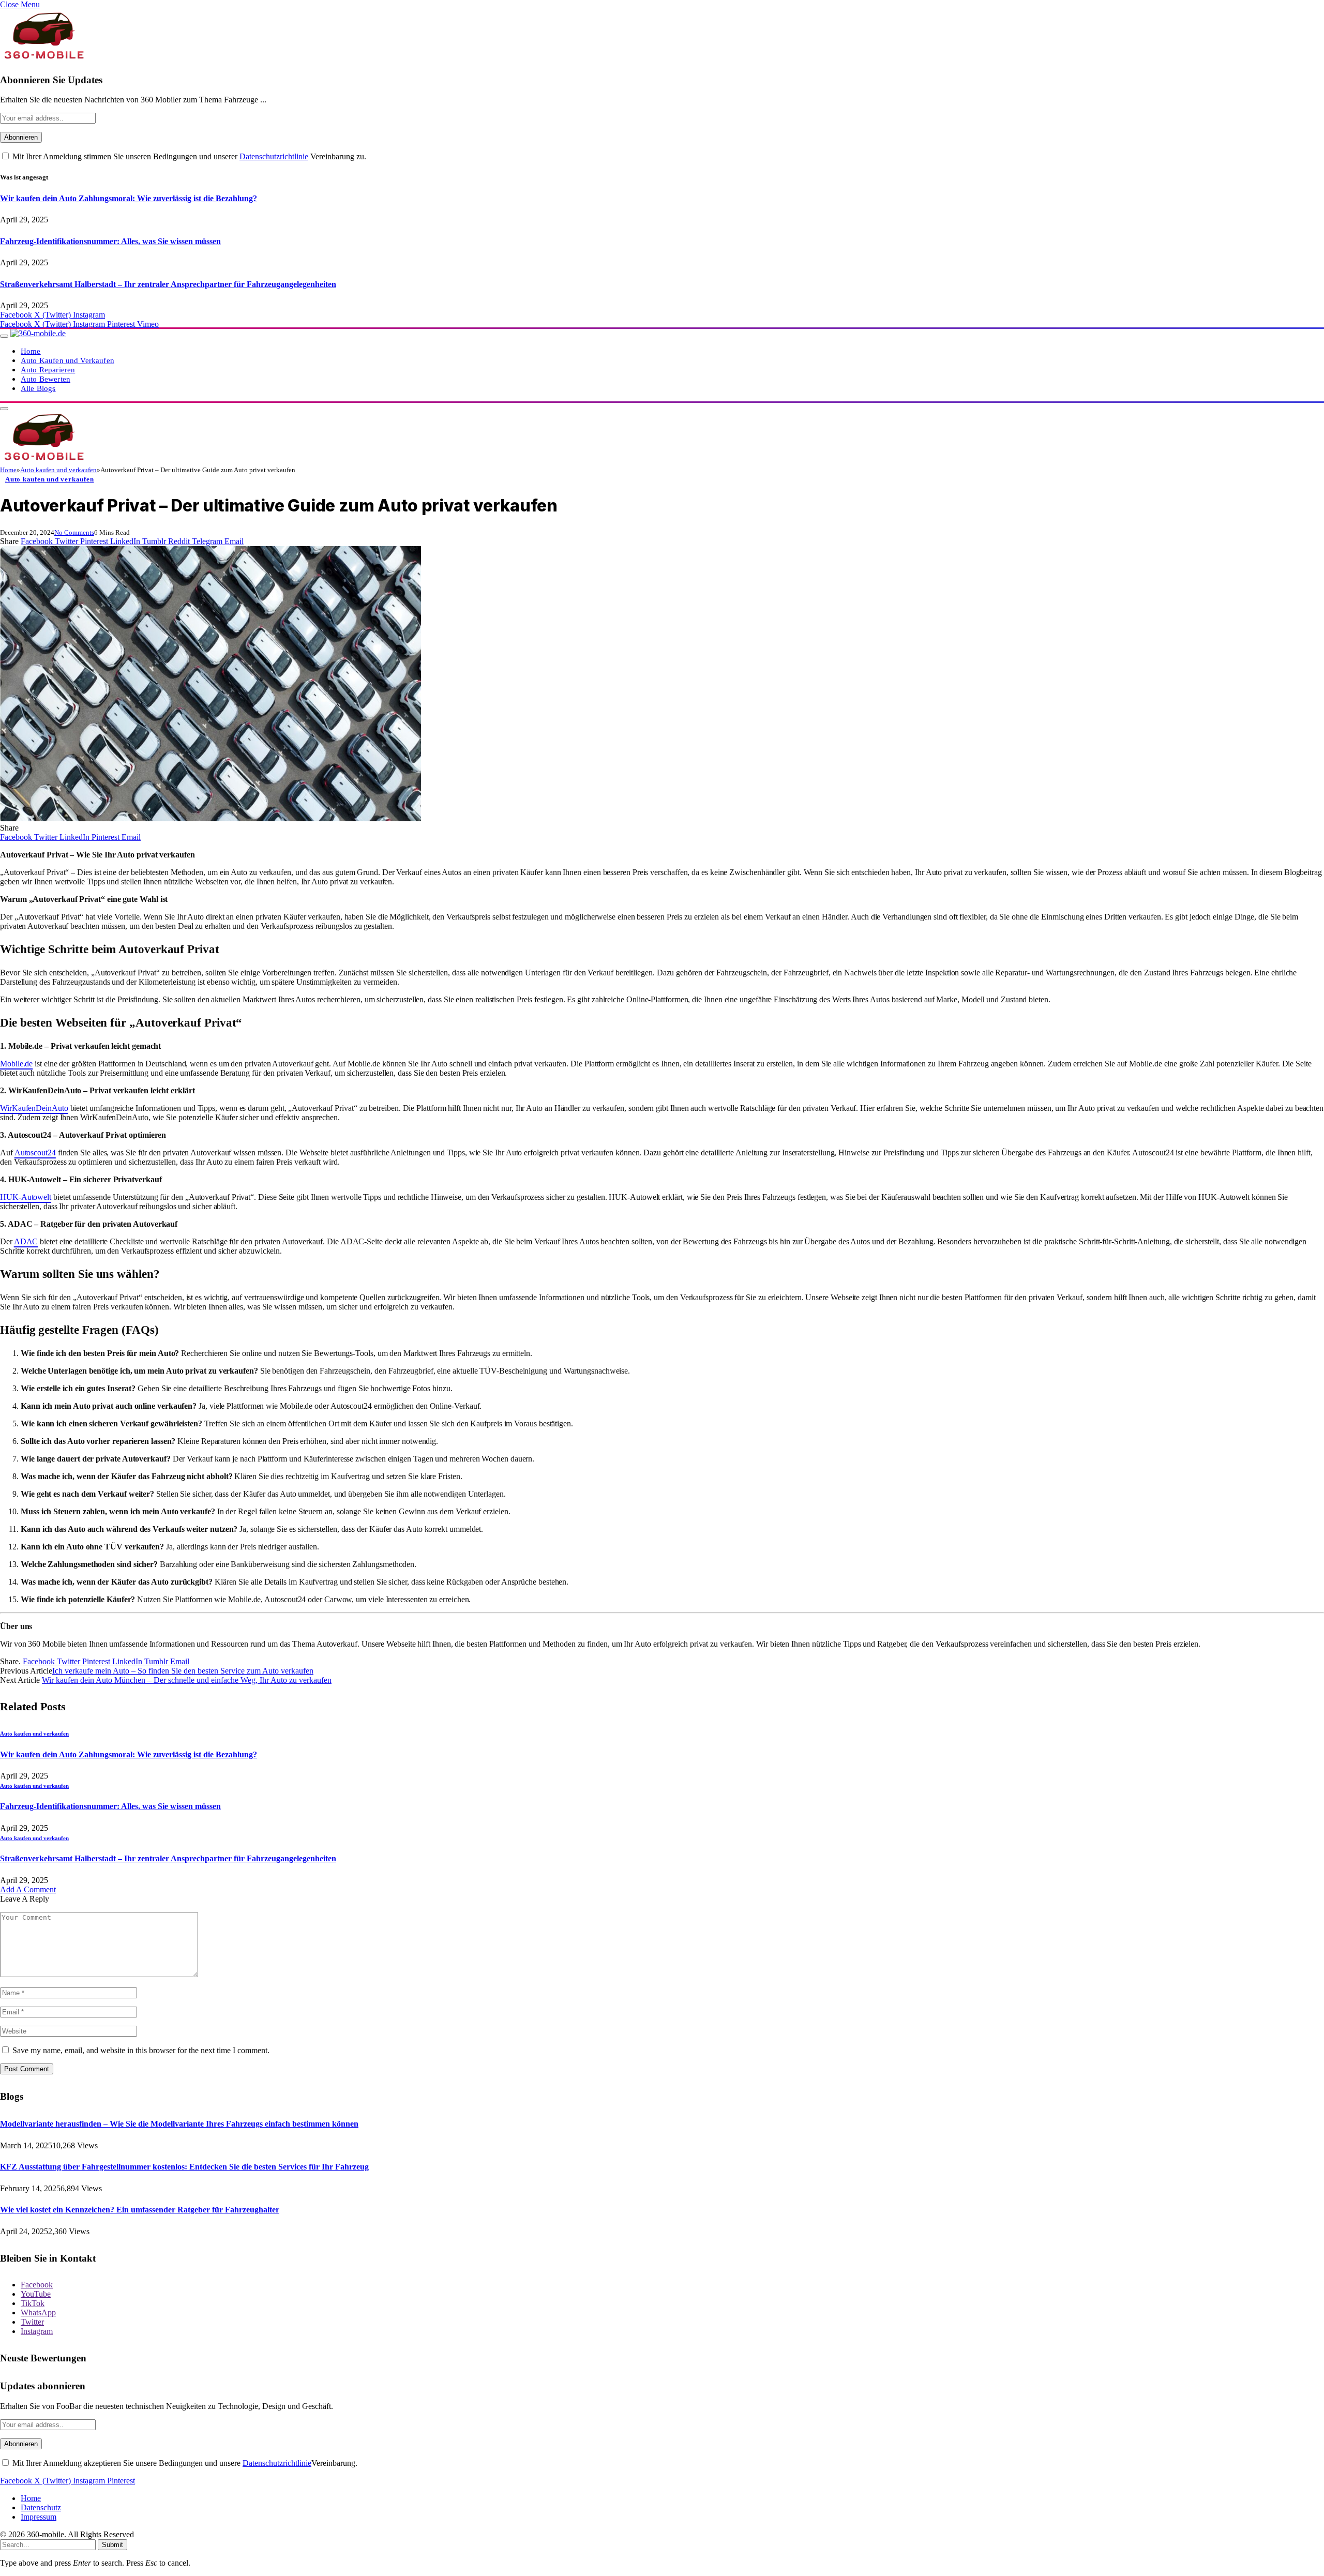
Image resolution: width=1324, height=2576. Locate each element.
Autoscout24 (35, 1153)
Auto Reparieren (48, 370)
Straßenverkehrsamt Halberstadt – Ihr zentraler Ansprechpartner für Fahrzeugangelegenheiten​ (168, 284)
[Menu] (4, 336)
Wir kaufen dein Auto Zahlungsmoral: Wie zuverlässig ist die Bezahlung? (129, 198)
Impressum (39, 2517)
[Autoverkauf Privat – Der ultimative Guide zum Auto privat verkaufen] (210, 818)
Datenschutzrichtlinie (274, 156)
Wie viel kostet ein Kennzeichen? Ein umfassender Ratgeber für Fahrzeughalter (140, 2210)
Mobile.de (16, 1064)
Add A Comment (28, 1889)
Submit (112, 2545)
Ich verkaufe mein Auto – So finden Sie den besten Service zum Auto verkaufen (183, 1671)
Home (31, 351)
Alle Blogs (38, 388)
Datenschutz (41, 2507)
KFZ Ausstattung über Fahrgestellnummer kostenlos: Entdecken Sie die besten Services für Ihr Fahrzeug (184, 2167)
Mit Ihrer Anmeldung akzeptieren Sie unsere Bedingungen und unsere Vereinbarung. (184, 2463)
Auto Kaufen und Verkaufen (67, 360)
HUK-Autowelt (26, 1197)
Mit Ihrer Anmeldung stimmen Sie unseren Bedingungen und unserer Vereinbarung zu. (188, 156)
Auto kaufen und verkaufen (50, 479)
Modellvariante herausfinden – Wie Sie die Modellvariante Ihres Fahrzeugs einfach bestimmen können (179, 2124)
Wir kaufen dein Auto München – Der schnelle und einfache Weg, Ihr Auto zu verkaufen (187, 1680)
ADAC (26, 1241)
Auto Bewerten (46, 379)
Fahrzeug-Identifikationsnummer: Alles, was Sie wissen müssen (110, 241)
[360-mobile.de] (38, 333)
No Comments (74, 532)
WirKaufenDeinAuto (34, 1108)
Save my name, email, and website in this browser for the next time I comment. (141, 2050)
